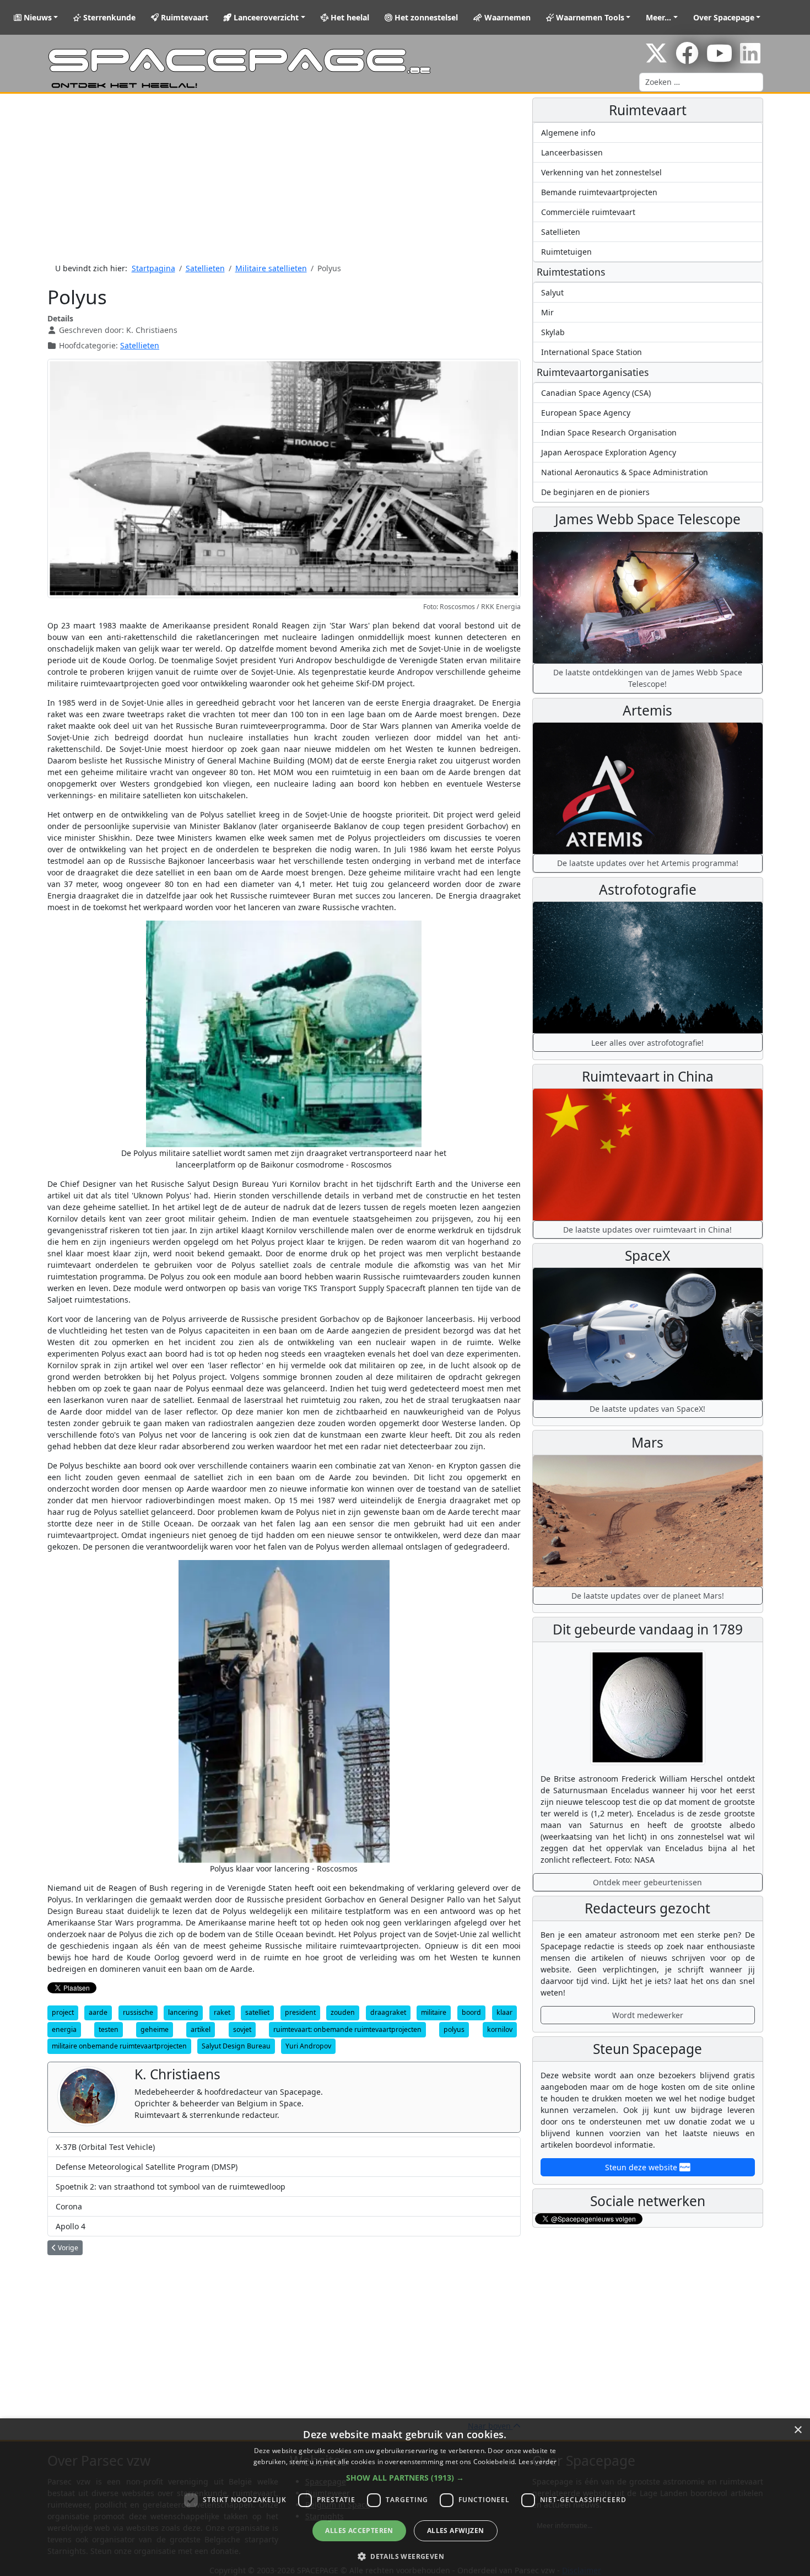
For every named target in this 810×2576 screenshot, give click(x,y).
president (300, 2012)
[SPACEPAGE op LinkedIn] (750, 59)
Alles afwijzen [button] (456, 2531)
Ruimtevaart (183, 17)
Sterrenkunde (108, 17)
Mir (547, 312)
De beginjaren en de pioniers (595, 492)
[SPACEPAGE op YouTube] (719, 59)
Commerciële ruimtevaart (588, 212)
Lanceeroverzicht (265, 17)
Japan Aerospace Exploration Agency (609, 452)
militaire (434, 2012)
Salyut (552, 292)
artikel (201, 2029)
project (63, 2012)
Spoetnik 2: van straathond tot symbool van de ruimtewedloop (171, 2187)
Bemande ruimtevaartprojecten (599, 192)
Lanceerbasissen (572, 152)
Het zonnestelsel (425, 17)
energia (64, 2029)
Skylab (553, 332)
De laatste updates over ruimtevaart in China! (647, 1230)
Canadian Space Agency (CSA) (596, 393)
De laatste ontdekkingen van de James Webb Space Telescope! (648, 678)
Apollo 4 (71, 2226)
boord (471, 2012)
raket (222, 2012)
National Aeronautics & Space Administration (625, 472)
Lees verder (538, 2462)
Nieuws (37, 17)
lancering (183, 2012)
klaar (504, 2012)
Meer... (658, 17)
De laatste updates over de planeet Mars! (648, 1596)
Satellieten (140, 345)
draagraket (388, 2012)
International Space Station (592, 352)
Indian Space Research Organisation (609, 432)
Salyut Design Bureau (236, 2046)
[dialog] (405, 2497)
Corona (69, 2206)
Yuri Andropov (308, 2046)
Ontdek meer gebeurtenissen (647, 1882)
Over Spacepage (724, 17)
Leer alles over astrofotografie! (647, 1043)
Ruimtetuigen (566, 252)
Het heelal (349, 17)
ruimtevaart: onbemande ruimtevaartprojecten (347, 2029)
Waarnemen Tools (589, 17)
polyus (454, 2029)
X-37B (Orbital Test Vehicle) (105, 2147)
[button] (405, 2478)
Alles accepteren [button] (359, 2531)
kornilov (500, 2029)
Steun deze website (642, 2167)
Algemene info (568, 133)
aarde (98, 2012)
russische (138, 2012)
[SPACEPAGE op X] (656, 59)
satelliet (257, 2012)
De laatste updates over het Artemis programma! (648, 863)
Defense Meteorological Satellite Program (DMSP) (147, 2167)
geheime (155, 2029)
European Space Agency (586, 413)
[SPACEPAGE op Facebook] (687, 59)
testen (109, 2029)
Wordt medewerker (648, 2015)
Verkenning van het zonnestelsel (601, 172)
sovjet (242, 2029)
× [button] (798, 2430)
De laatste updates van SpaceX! (647, 1409)
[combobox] (701, 82)
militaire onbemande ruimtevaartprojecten (119, 2046)
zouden (343, 2012)
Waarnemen (506, 17)
